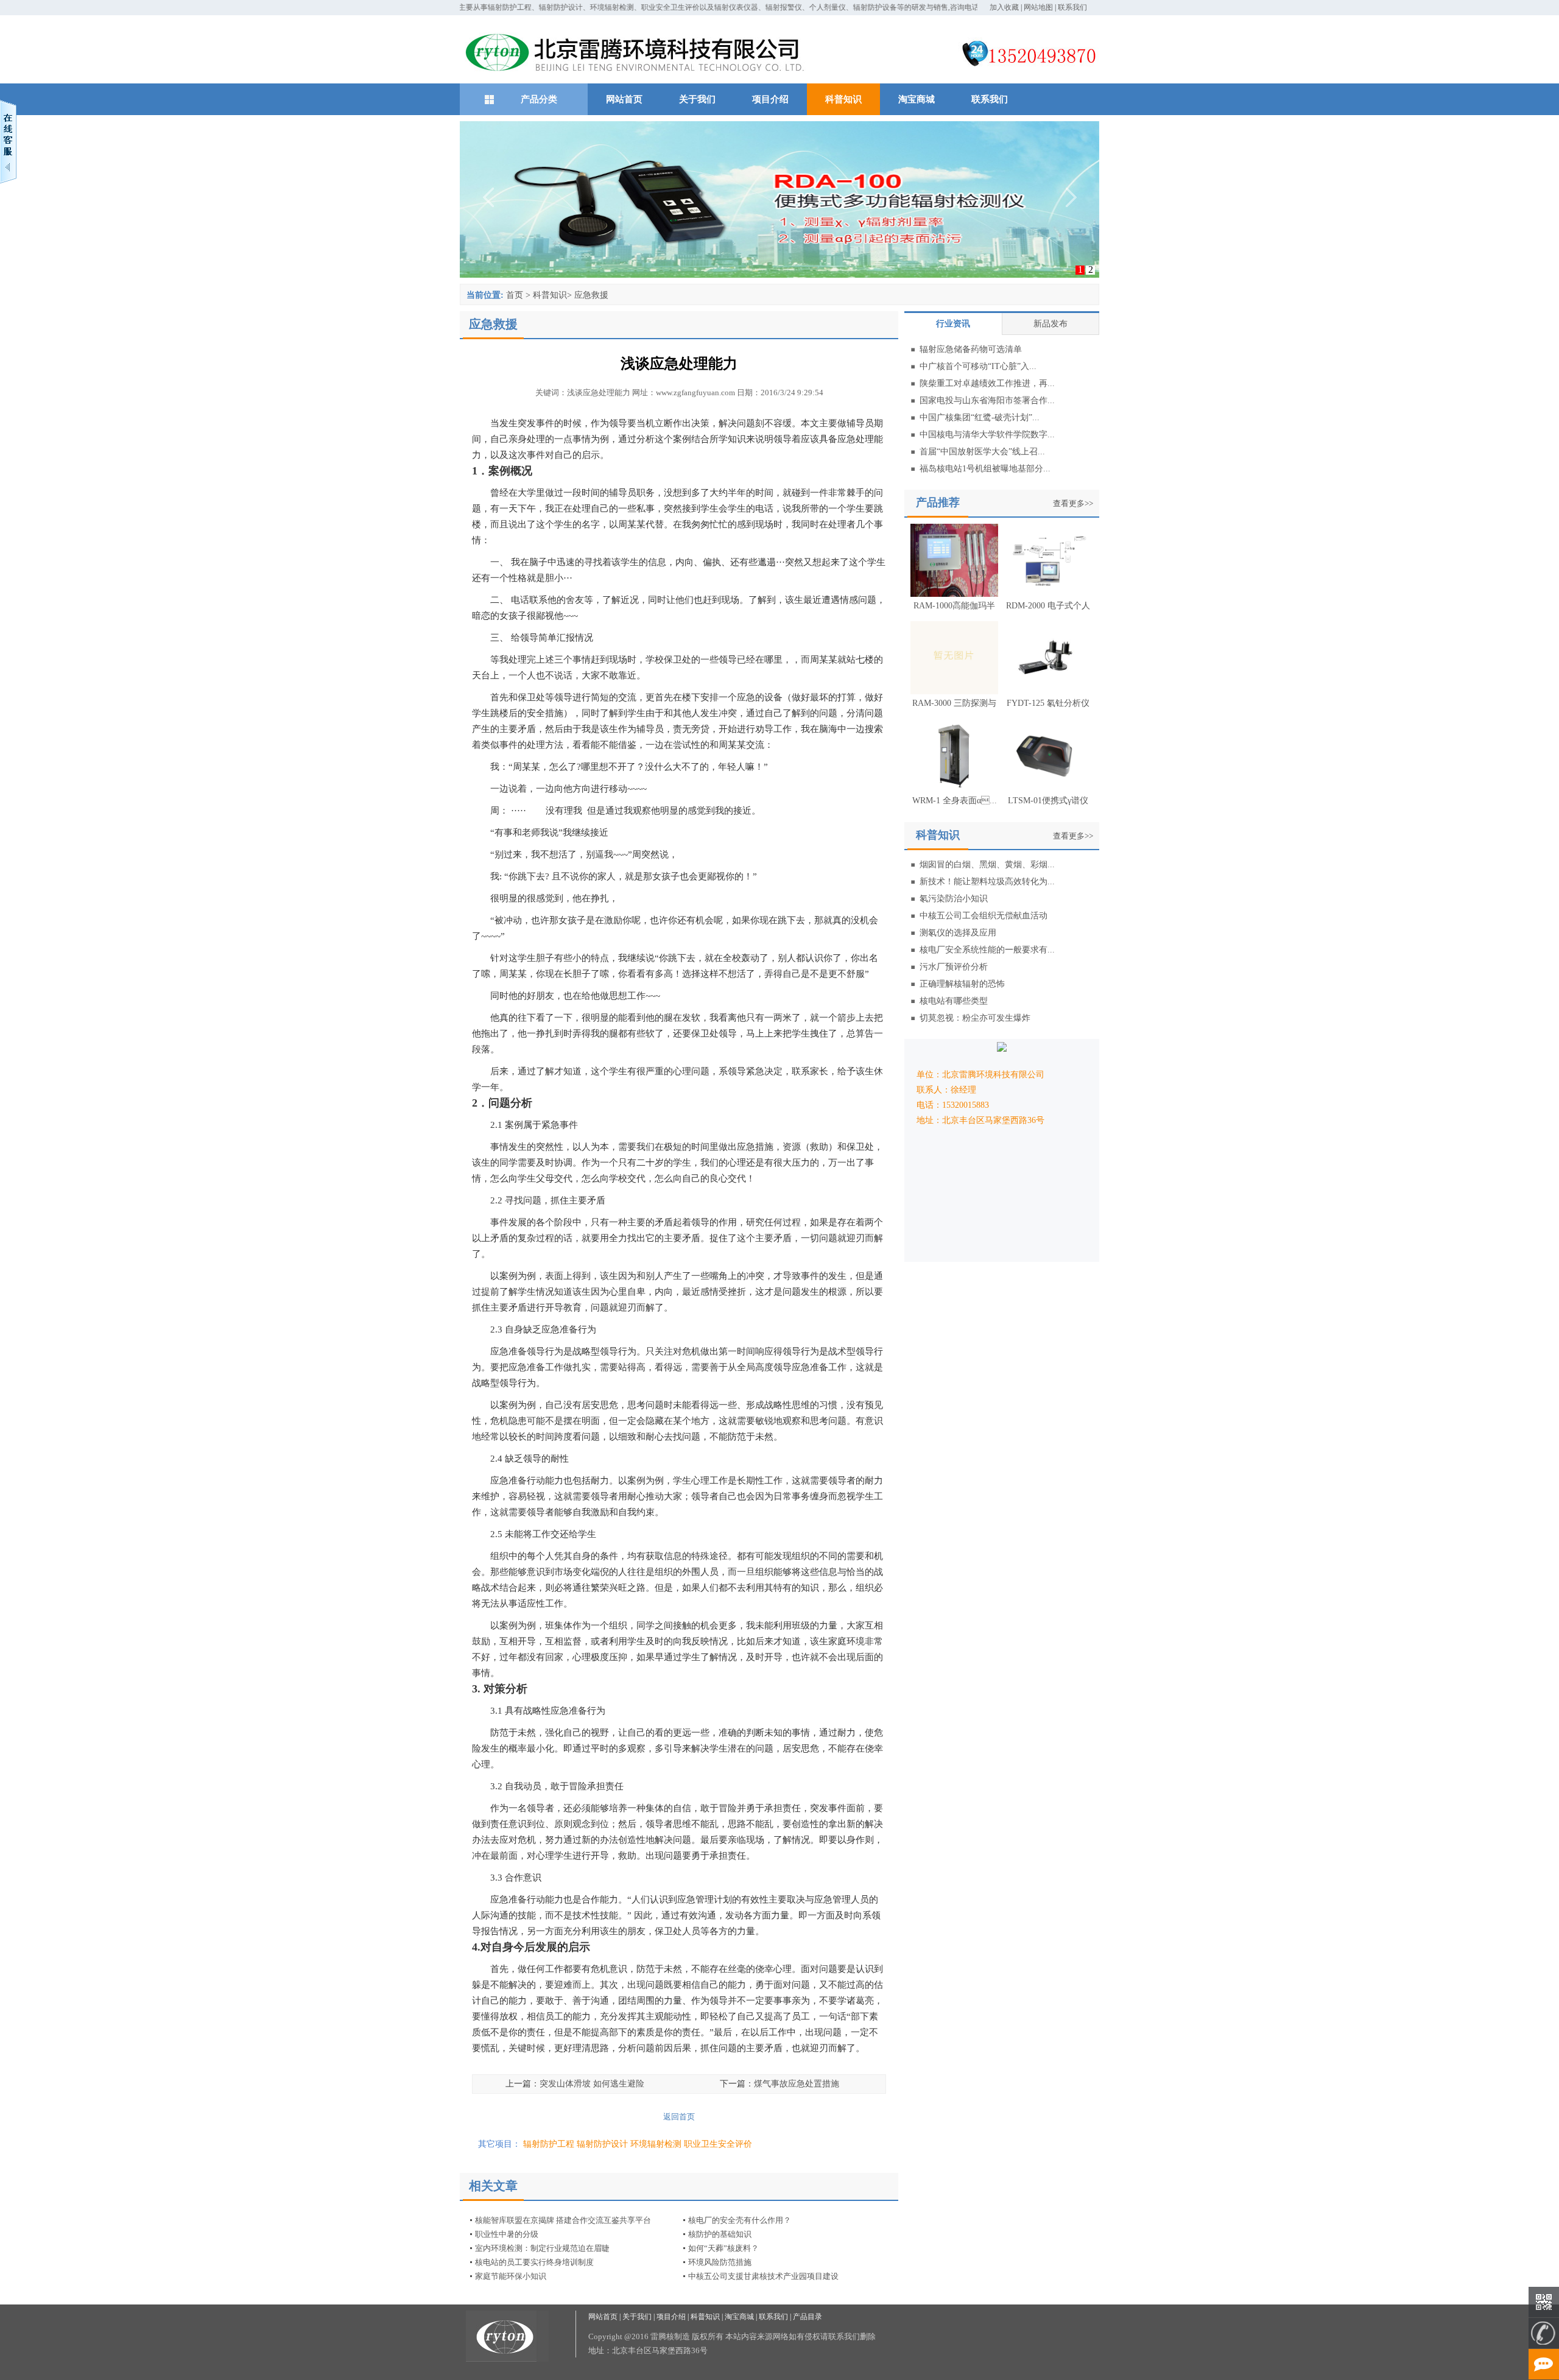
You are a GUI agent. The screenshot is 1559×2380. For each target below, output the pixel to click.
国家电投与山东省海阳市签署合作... (987, 400)
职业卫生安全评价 (718, 2144)
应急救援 (591, 295)
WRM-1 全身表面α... (955, 801)
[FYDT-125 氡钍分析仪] (1048, 691)
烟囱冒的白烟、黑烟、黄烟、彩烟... (987, 864)
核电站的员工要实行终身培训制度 (534, 2262)
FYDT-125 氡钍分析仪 (1048, 703)
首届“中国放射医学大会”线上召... (982, 452)
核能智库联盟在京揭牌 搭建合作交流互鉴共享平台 (563, 2220)
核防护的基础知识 (720, 2234)
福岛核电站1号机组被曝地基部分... (985, 469)
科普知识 (843, 99)
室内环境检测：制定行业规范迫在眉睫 (542, 2248)
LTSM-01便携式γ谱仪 (1048, 801)
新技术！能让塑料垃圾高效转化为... (987, 882)
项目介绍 (770, 99)
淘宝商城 (917, 99)
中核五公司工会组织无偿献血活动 (984, 916)
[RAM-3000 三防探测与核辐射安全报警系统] (954, 691)
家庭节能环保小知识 (511, 2276)
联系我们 (1072, 7)
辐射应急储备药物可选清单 (971, 349)
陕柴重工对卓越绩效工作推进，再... (987, 383)
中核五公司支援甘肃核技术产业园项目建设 (763, 2276)
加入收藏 (1004, 7)
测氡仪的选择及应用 (958, 933)
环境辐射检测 (656, 2144)
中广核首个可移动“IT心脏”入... (978, 366)
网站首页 (624, 99)
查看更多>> (1073, 503)
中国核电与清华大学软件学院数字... (987, 435)
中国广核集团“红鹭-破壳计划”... (980, 417)
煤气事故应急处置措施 (797, 2084)
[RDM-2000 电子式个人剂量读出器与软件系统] (1048, 593)
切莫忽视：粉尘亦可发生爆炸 (975, 1018)
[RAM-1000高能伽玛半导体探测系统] (954, 593)
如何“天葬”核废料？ (723, 2248)
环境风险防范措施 (720, 2262)
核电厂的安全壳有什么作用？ (740, 2220)
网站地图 (1038, 7)
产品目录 (808, 2317)
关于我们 (697, 99)
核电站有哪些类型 (954, 1001)
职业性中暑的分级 (507, 2234)
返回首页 (679, 2117)
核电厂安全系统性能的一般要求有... (987, 950)
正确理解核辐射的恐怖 (962, 984)
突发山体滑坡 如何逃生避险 (592, 2084)
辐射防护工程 (549, 2144)
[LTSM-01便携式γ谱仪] (1048, 788)
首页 (515, 295)
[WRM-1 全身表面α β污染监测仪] (954, 788)
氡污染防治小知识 (954, 899)
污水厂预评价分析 (954, 967)
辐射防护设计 (602, 2144)
